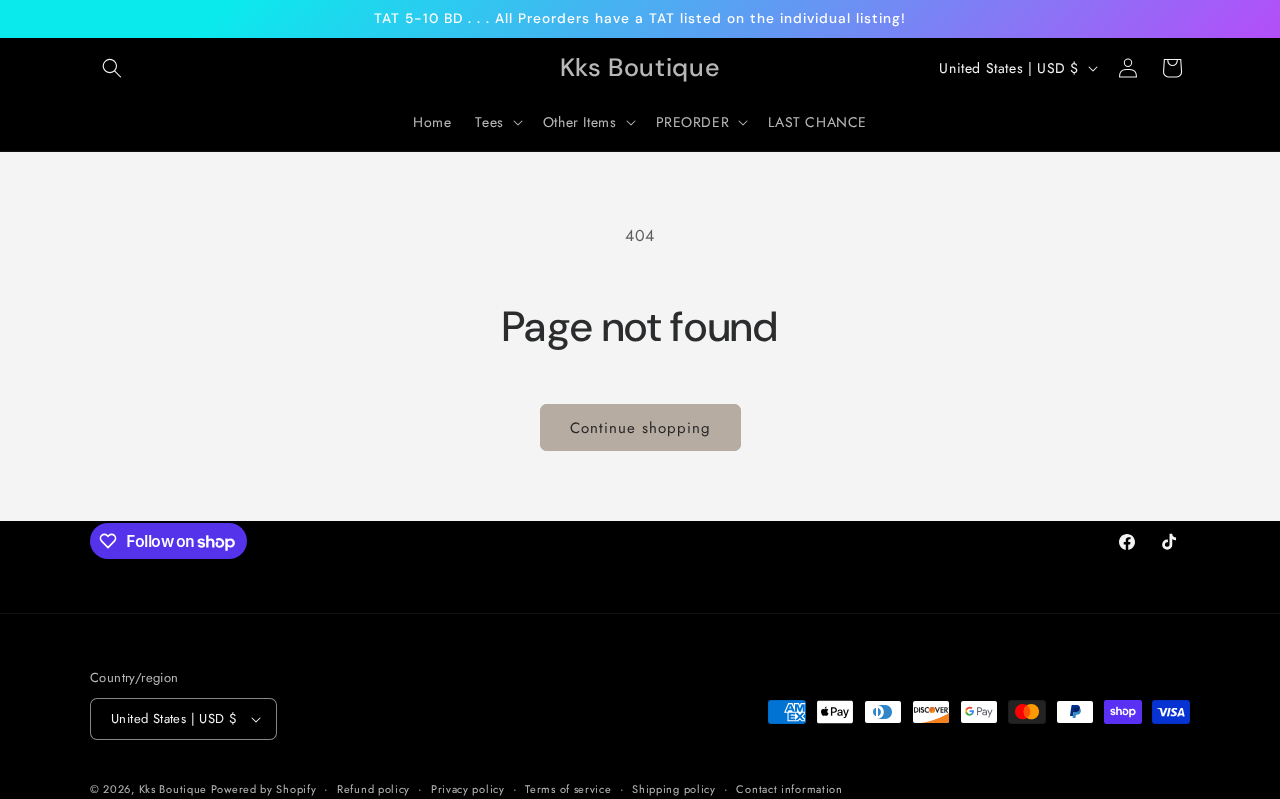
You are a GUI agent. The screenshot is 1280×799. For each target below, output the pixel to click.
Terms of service (568, 789)
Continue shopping (640, 428)
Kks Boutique (175, 789)
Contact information (789, 789)
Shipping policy (674, 789)
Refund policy (373, 789)
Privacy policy (468, 789)
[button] (112, 68)
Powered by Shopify (264, 789)
